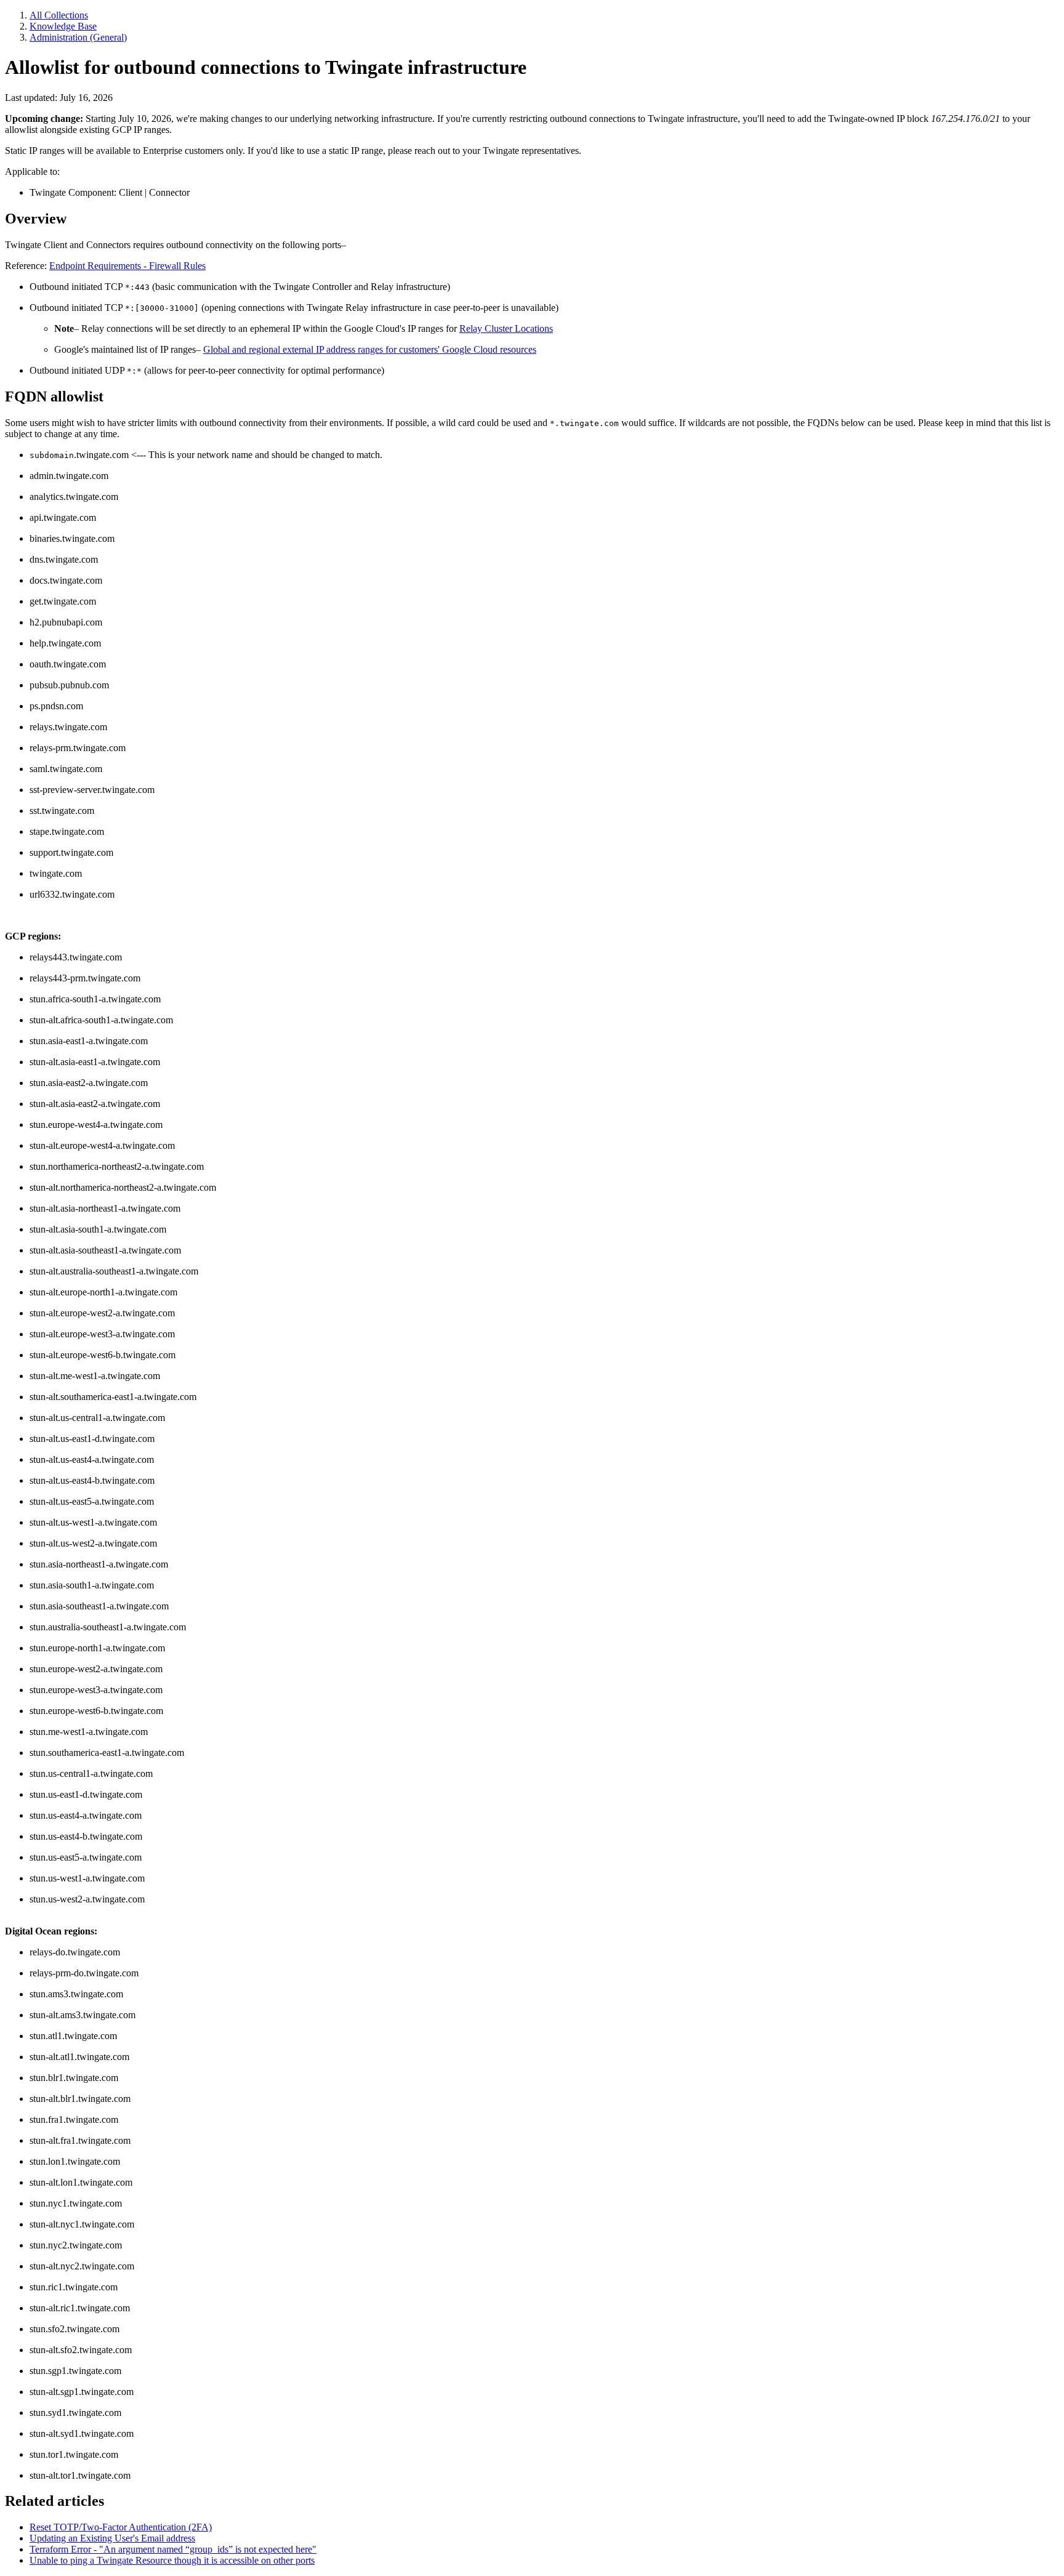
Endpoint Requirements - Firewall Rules (127, 266)
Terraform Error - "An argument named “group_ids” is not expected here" (173, 2549)
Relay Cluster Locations (506, 328)
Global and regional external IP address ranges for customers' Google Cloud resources (370, 349)
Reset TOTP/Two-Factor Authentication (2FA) (121, 2527)
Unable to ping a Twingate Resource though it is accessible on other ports (172, 2560)
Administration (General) (78, 37)
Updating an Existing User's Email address (112, 2538)
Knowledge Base (63, 26)
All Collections (59, 15)
